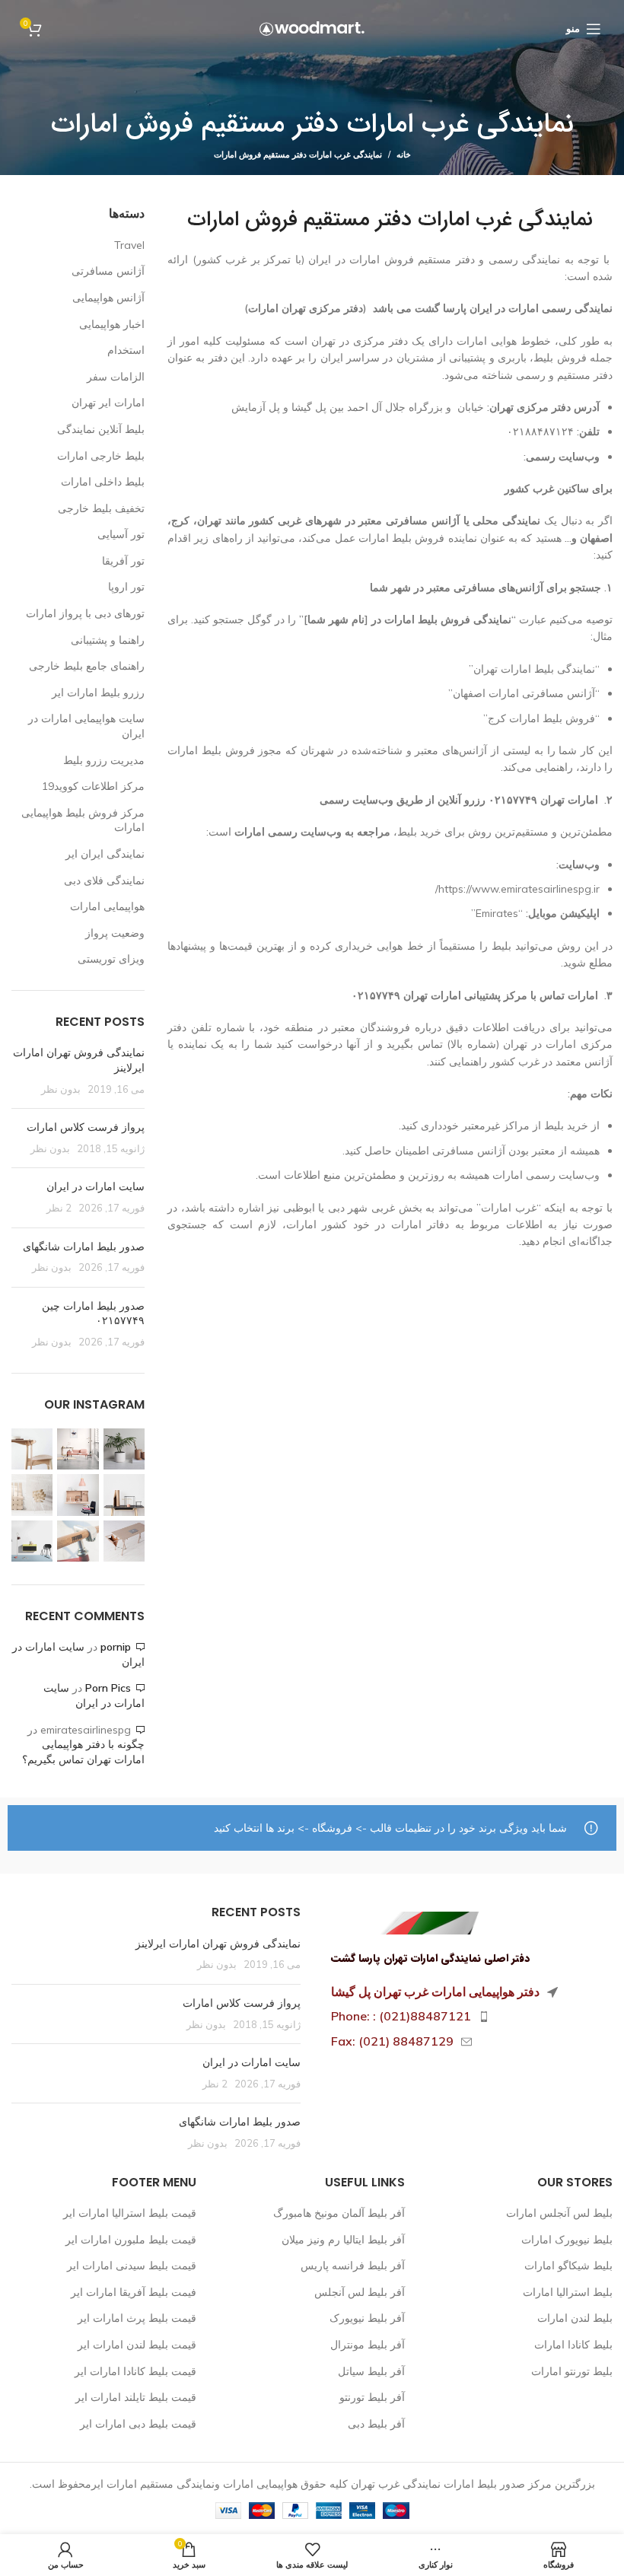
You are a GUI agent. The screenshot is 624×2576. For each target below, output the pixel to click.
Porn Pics (108, 1688)
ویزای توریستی (111, 959)
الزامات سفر (116, 377)
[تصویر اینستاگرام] (124, 1449)
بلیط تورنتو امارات (572, 2371)
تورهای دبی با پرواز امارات (85, 613)
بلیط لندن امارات (575, 2318)
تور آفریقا (123, 561)
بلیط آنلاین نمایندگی (101, 429)
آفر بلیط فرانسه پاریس (353, 2266)
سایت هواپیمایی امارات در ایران (86, 726)
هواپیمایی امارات (107, 906)
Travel (129, 245)
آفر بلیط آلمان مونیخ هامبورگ (339, 2213)
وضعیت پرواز (115, 933)
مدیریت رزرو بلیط (104, 760)
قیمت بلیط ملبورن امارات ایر (131, 2240)
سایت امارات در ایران (96, 1186)
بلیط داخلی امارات (103, 482)
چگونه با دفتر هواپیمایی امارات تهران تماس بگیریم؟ (83, 1752)
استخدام (126, 350)
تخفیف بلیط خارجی (101, 508)
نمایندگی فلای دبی (104, 880)
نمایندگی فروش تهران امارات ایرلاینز (218, 1944)
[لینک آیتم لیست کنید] (468, 2017)
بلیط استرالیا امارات (568, 2292)
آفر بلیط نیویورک (367, 2318)
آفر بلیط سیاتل (371, 2371)
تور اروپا (126, 587)
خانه (404, 154)
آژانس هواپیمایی (108, 298)
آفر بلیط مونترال (368, 2345)
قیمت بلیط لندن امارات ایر (137, 2345)
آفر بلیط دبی (376, 2424)
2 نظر (59, 1208)
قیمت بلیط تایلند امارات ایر (136, 2397)
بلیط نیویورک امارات (567, 2240)
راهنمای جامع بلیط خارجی (87, 666)
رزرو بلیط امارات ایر (98, 693)
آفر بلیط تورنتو (372, 2397)
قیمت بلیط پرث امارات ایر (137, 2318)
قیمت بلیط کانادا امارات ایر (135, 2371)
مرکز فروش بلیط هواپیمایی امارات (83, 820)
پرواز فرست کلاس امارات (86, 1127)
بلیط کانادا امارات (573, 2345)
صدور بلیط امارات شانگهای (82, 1247)
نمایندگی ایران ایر (105, 854)
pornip (116, 1647)
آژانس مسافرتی (108, 271)
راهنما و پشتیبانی (108, 640)
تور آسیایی (121, 534)
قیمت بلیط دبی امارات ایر (138, 2424)
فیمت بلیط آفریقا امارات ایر (134, 2292)
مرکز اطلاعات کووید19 (93, 786)
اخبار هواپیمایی (112, 324)
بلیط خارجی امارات (101, 456)
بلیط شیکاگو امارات (568, 2266)
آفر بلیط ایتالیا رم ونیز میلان (343, 2240)
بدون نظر (61, 1089)
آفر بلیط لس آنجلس (360, 2292)
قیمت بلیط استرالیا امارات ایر (130, 2213)
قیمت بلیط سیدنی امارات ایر (132, 2266)
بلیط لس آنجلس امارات (559, 2213)
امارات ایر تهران (108, 403)
